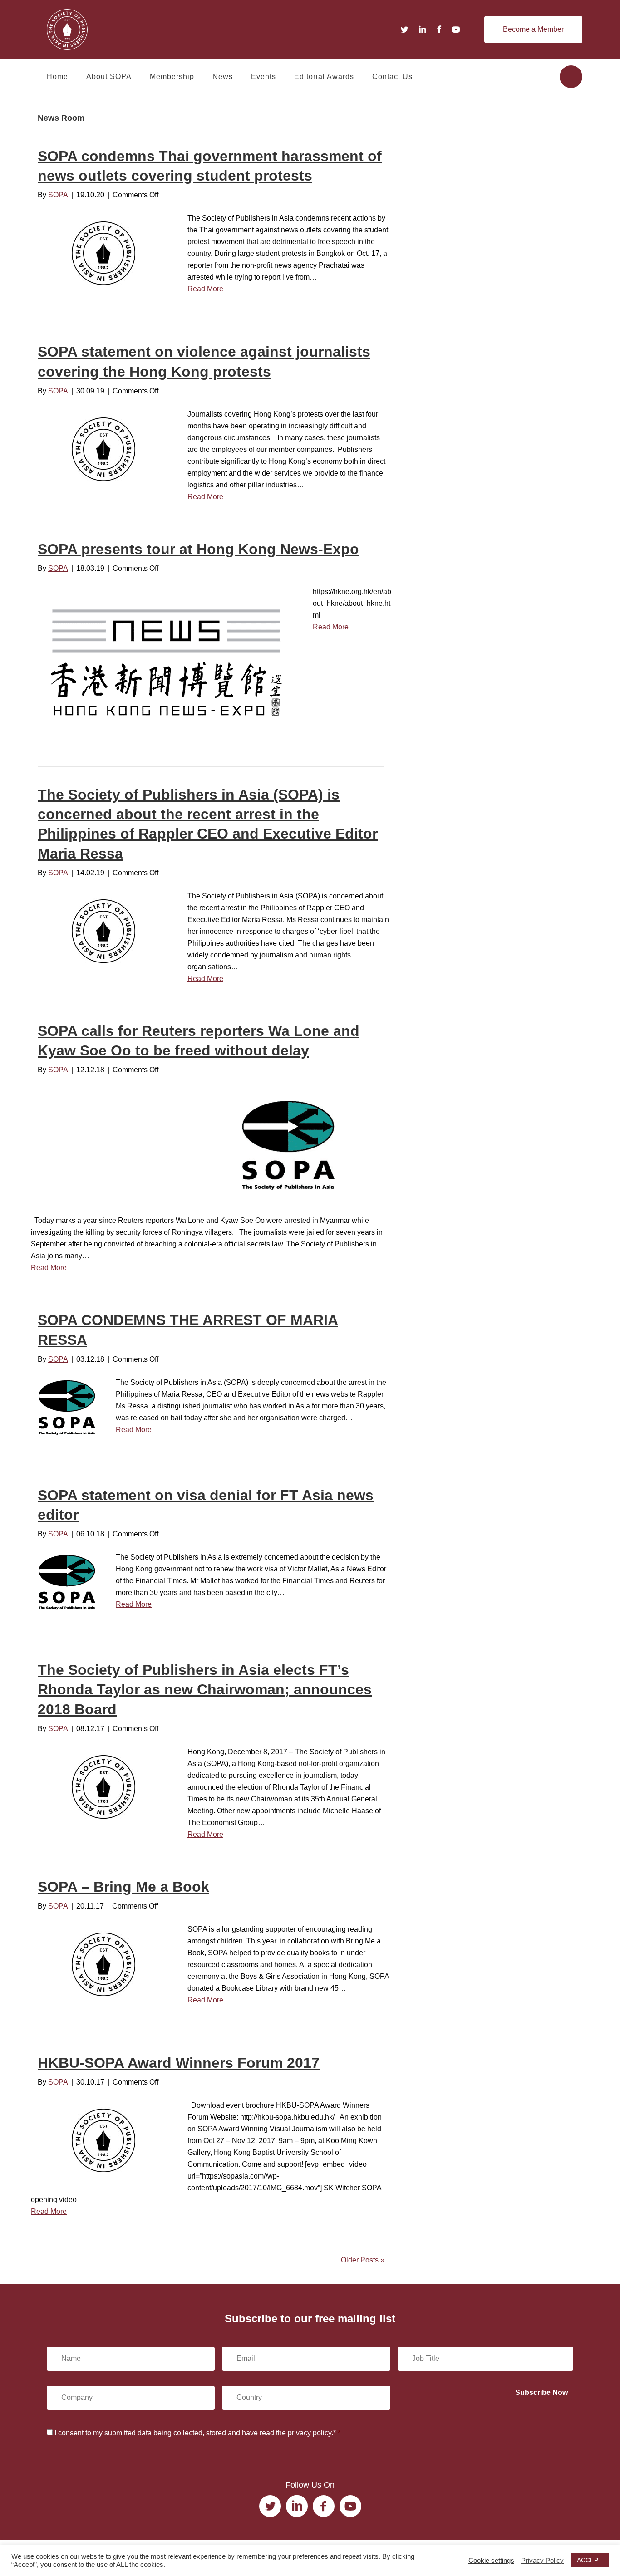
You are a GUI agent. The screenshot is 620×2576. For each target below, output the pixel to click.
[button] (533, 29)
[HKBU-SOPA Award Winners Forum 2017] (103, 2140)
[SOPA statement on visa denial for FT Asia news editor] (68, 1581)
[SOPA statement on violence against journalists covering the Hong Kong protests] (103, 449)
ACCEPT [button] (590, 2560)
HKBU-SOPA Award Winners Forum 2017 (179, 2063)
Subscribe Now (541, 2392)
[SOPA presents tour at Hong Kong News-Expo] (166, 661)
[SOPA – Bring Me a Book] (103, 1964)
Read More (205, 289)
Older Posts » (363, 2260)
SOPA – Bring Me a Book (123, 1887)
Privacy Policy (542, 2561)
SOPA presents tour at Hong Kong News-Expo (198, 549)
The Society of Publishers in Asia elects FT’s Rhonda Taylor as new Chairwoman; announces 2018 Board (205, 1689)
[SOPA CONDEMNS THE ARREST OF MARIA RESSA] (68, 1406)
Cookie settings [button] (491, 2561)
